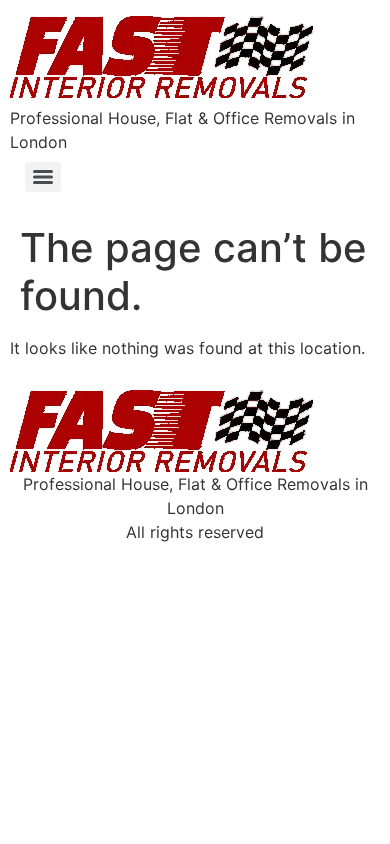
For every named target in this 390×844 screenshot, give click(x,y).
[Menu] (43, 177)
